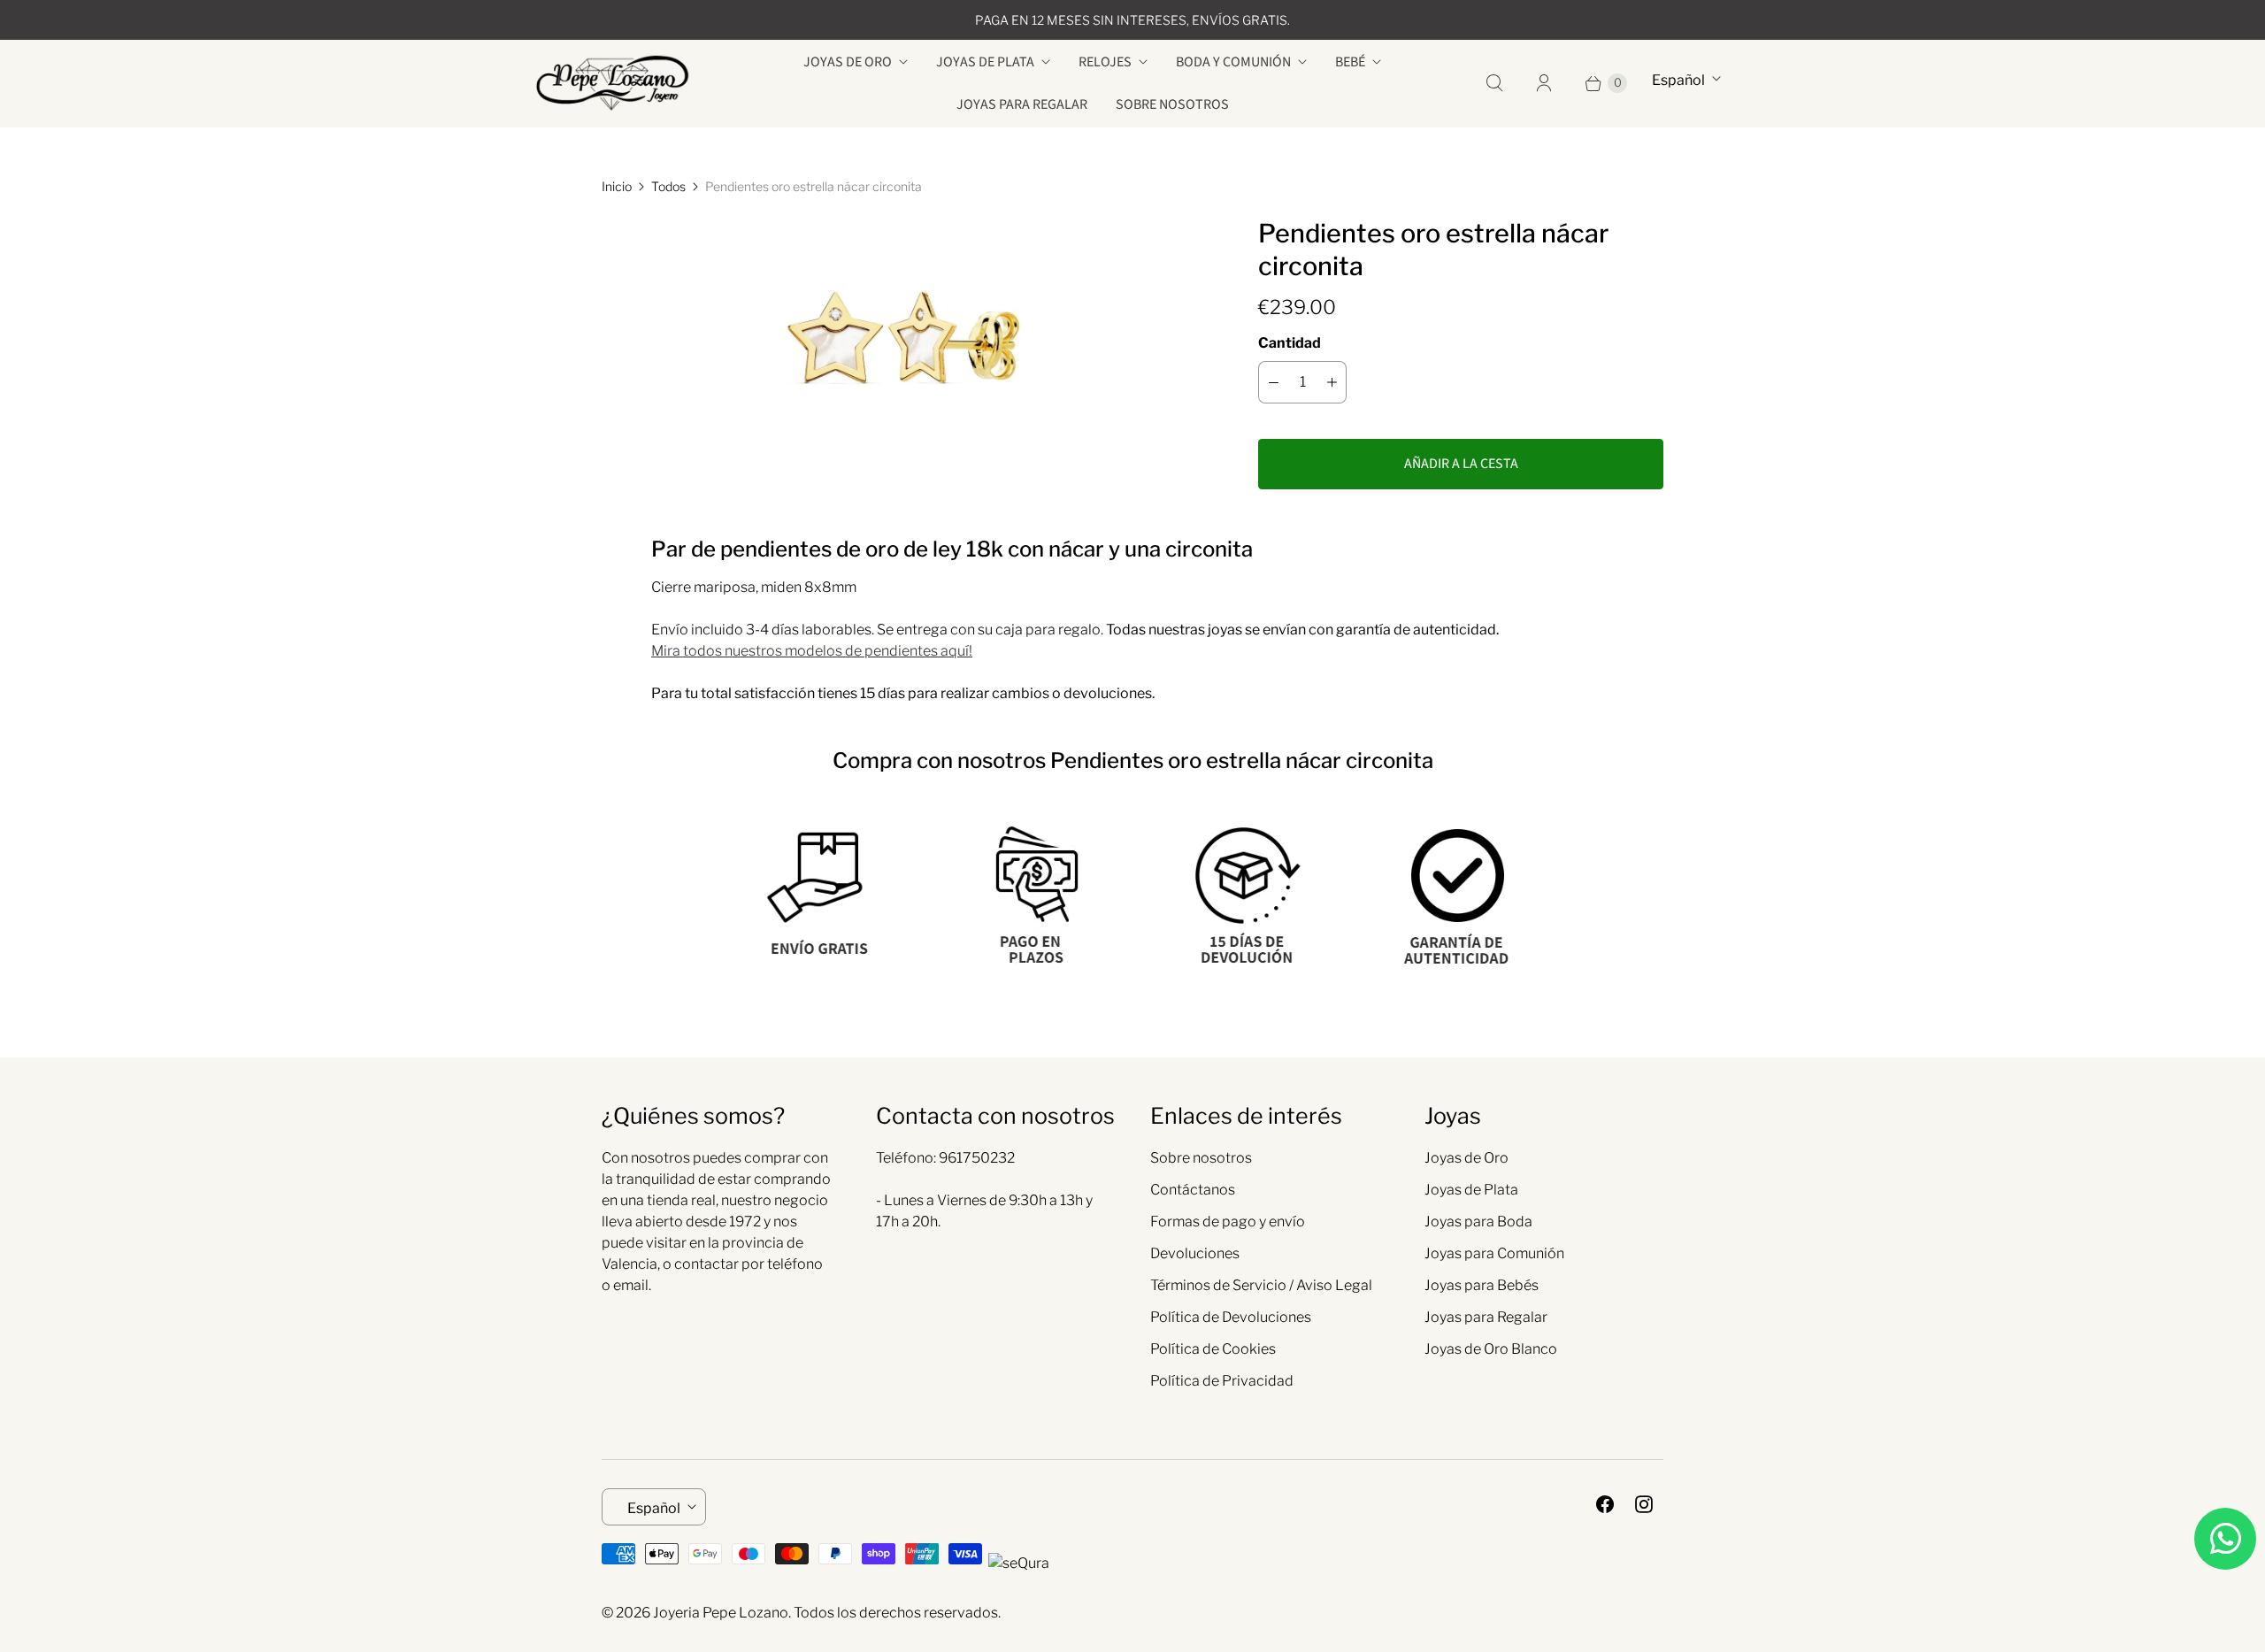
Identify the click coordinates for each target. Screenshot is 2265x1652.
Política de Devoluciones (1231, 1317)
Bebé (1350, 62)
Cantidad (1290, 343)
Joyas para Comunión (1494, 1253)
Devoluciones (1195, 1253)
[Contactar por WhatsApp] (2225, 1539)
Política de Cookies (1213, 1349)
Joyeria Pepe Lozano (721, 1613)
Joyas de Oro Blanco (1491, 1349)
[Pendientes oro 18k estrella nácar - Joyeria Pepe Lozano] (905, 336)
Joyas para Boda (1478, 1222)
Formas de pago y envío (1228, 1222)
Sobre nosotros (1172, 104)
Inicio (617, 186)
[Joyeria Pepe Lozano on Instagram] (1644, 1504)
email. (632, 1285)
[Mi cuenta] (1544, 83)
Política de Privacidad (1222, 1381)
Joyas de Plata (985, 62)
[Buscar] (1494, 83)
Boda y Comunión (1233, 62)
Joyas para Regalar (1022, 104)
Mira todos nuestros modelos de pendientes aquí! (812, 651)
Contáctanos (1193, 1190)
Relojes (1105, 62)
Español (1678, 80)
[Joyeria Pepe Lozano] (613, 83)
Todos (668, 186)
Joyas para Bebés (1482, 1285)
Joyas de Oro (848, 62)
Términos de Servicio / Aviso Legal (1261, 1285)
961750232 (977, 1158)
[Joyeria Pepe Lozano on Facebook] (1605, 1504)
